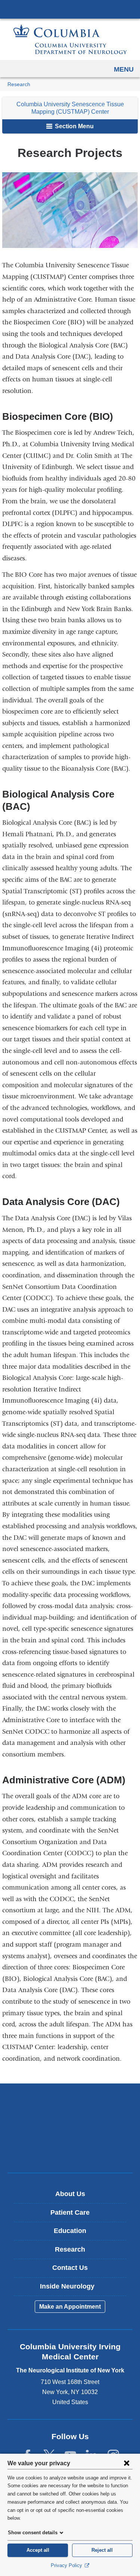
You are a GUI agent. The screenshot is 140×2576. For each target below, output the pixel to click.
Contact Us (70, 2268)
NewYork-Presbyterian (70, 2128)
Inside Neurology (73, 2289)
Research (19, 84)
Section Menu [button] (74, 126)
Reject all (102, 2550)
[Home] (70, 39)
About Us (70, 2194)
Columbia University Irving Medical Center (70, 9)
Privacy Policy (67, 2565)
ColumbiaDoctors (70, 2151)
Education (70, 2231)
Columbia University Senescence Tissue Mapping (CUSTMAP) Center (70, 108)
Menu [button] (124, 69)
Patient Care (70, 2212)
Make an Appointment (70, 2307)
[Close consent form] (127, 2463)
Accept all (38, 2550)
